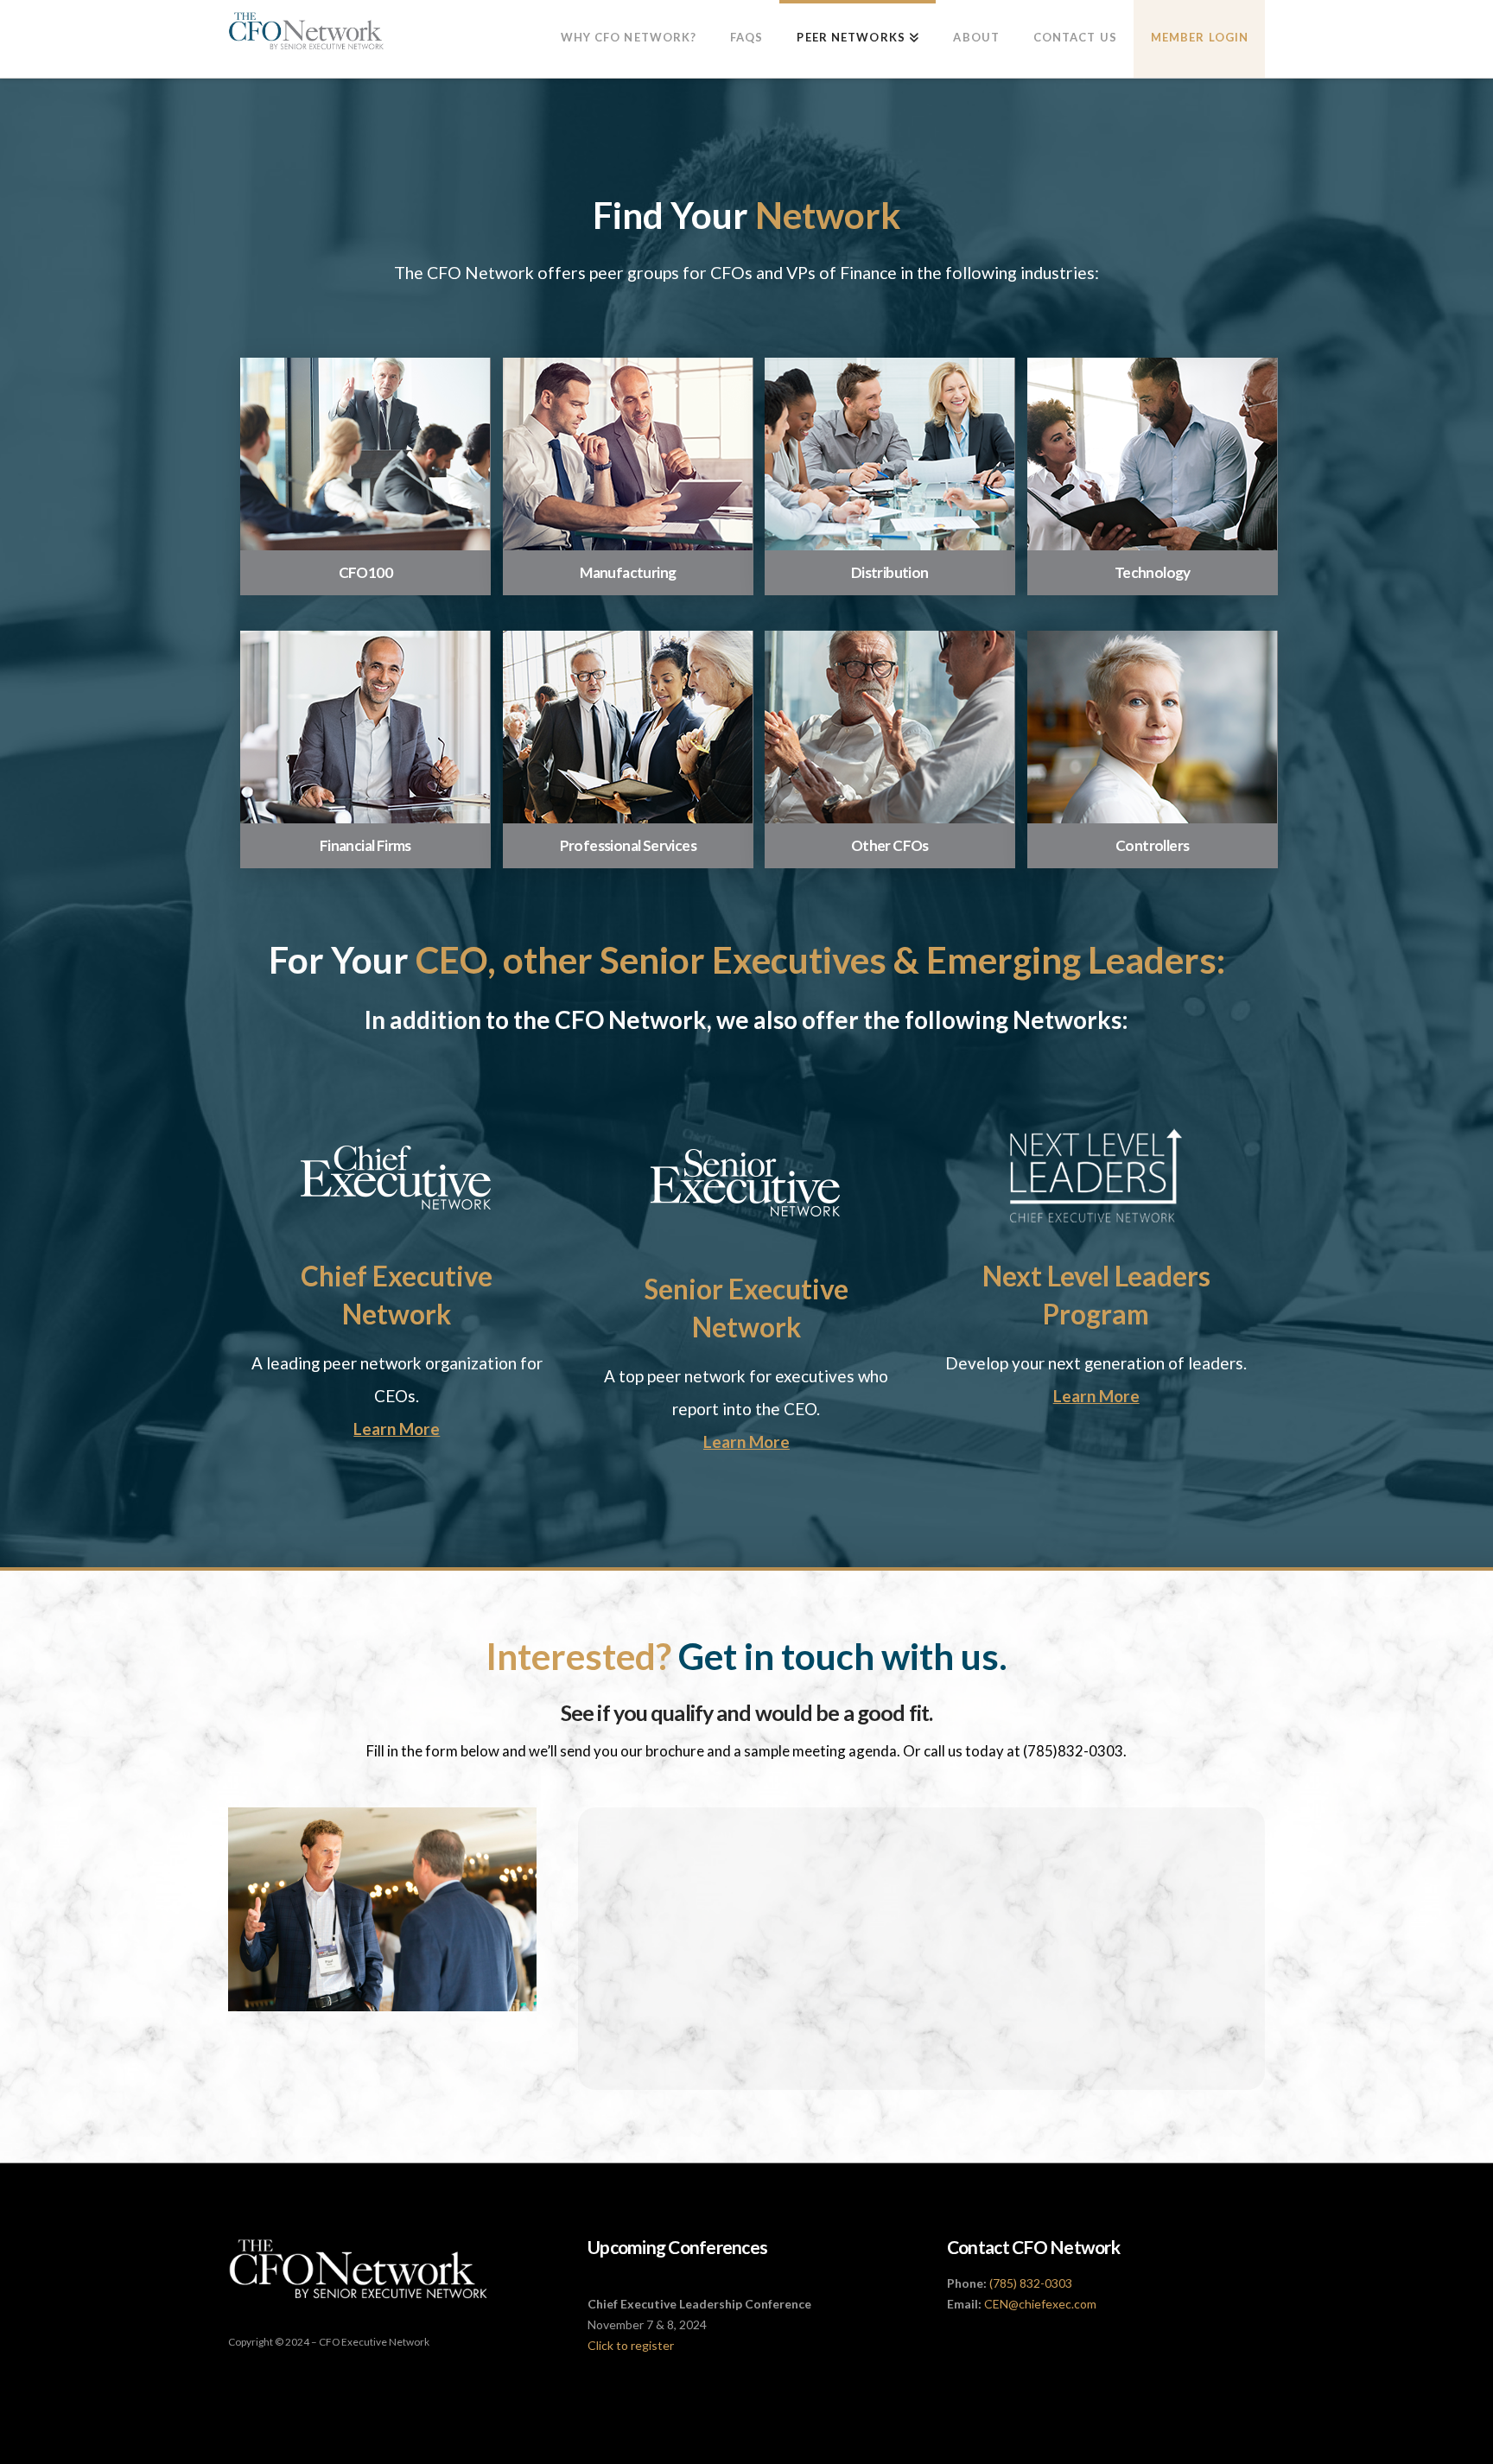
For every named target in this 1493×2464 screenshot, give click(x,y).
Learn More (397, 1429)
